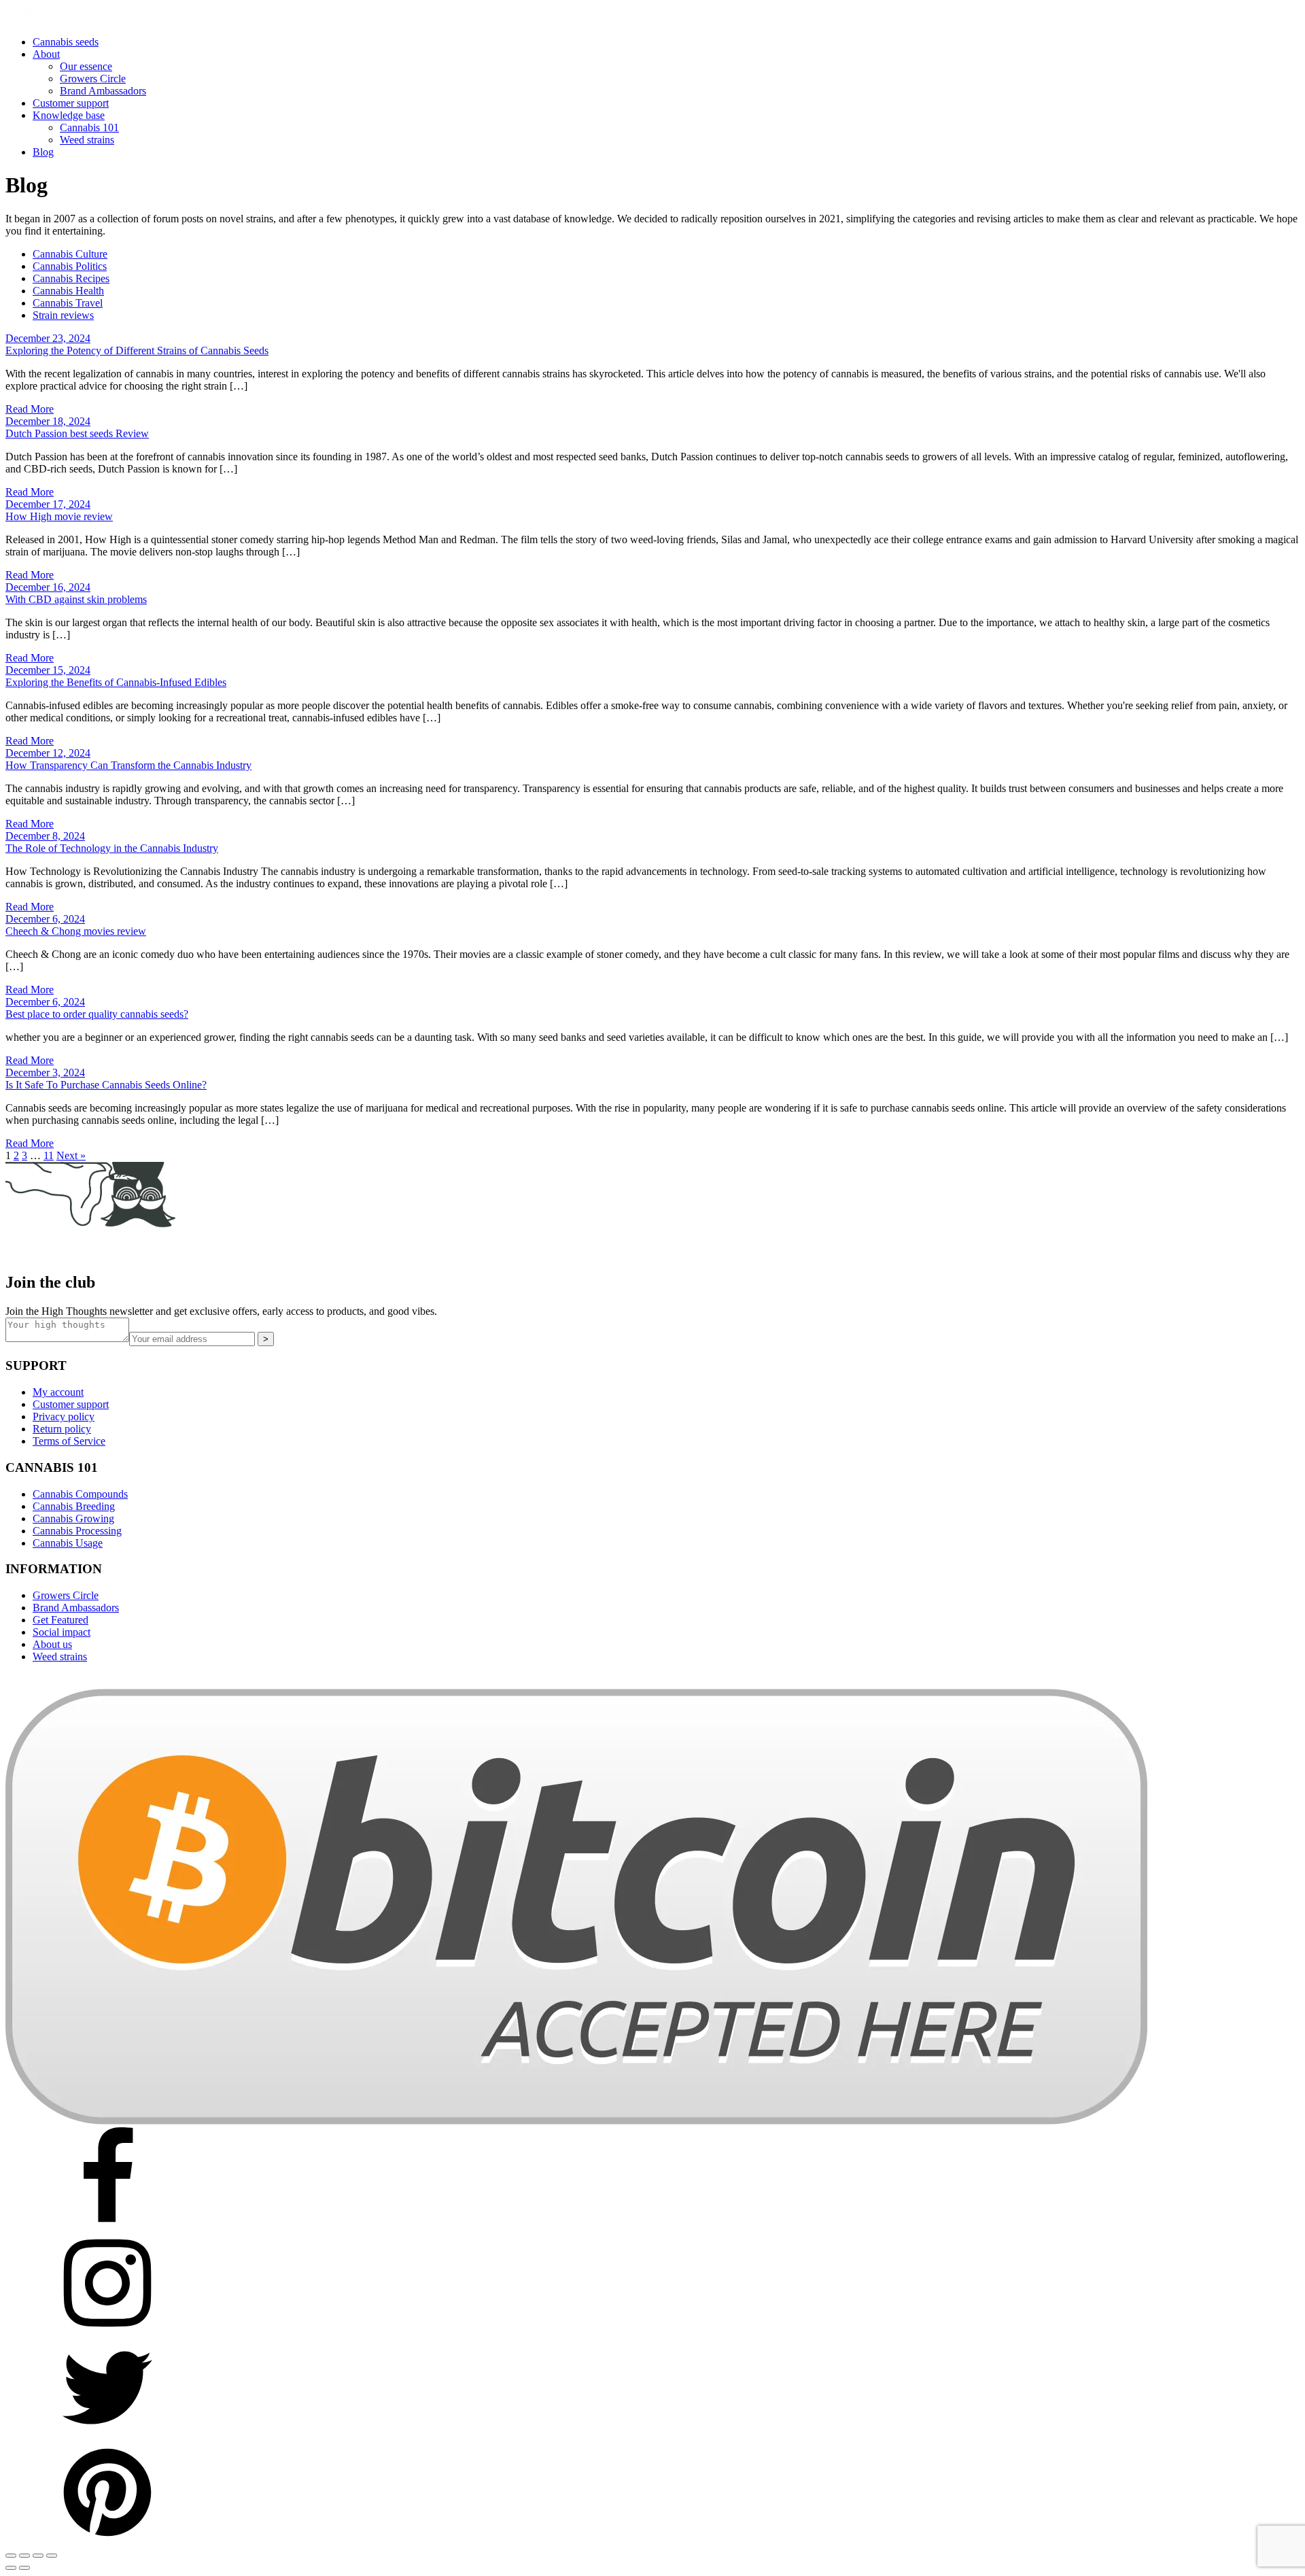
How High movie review (59, 516)
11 (49, 1155)
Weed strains (87, 140)
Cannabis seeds (66, 42)
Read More (30, 409)
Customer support (71, 103)
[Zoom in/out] (11, 2556)
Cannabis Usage (68, 1543)
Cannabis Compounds (80, 1494)
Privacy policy (64, 1416)
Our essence (86, 66)
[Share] (38, 2556)
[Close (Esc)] (52, 2556)
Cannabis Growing (73, 1518)
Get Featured (60, 1620)
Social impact (62, 1632)
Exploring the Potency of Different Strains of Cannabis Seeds (137, 350)
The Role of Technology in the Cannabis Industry (112, 848)
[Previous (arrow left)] (11, 2568)
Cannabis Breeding (74, 1506)
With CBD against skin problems (76, 599)
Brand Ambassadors (103, 91)
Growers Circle (93, 79)
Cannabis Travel (68, 303)
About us (52, 1644)
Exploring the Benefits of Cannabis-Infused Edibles (116, 682)
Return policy (62, 1429)
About (46, 54)
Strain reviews (63, 315)
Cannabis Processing (77, 1531)
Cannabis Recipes (71, 278)
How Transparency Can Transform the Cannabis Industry (128, 765)
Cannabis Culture (70, 254)
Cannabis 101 (89, 127)
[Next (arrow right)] (24, 2568)
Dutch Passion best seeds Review (77, 433)
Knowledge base (69, 115)
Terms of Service (69, 1441)
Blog (43, 152)
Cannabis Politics (70, 266)
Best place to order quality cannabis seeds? (97, 1014)
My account (58, 1392)
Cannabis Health (68, 291)
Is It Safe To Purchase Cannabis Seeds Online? (106, 1085)
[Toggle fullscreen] (24, 2556)
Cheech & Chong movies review (76, 931)
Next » (71, 1155)
